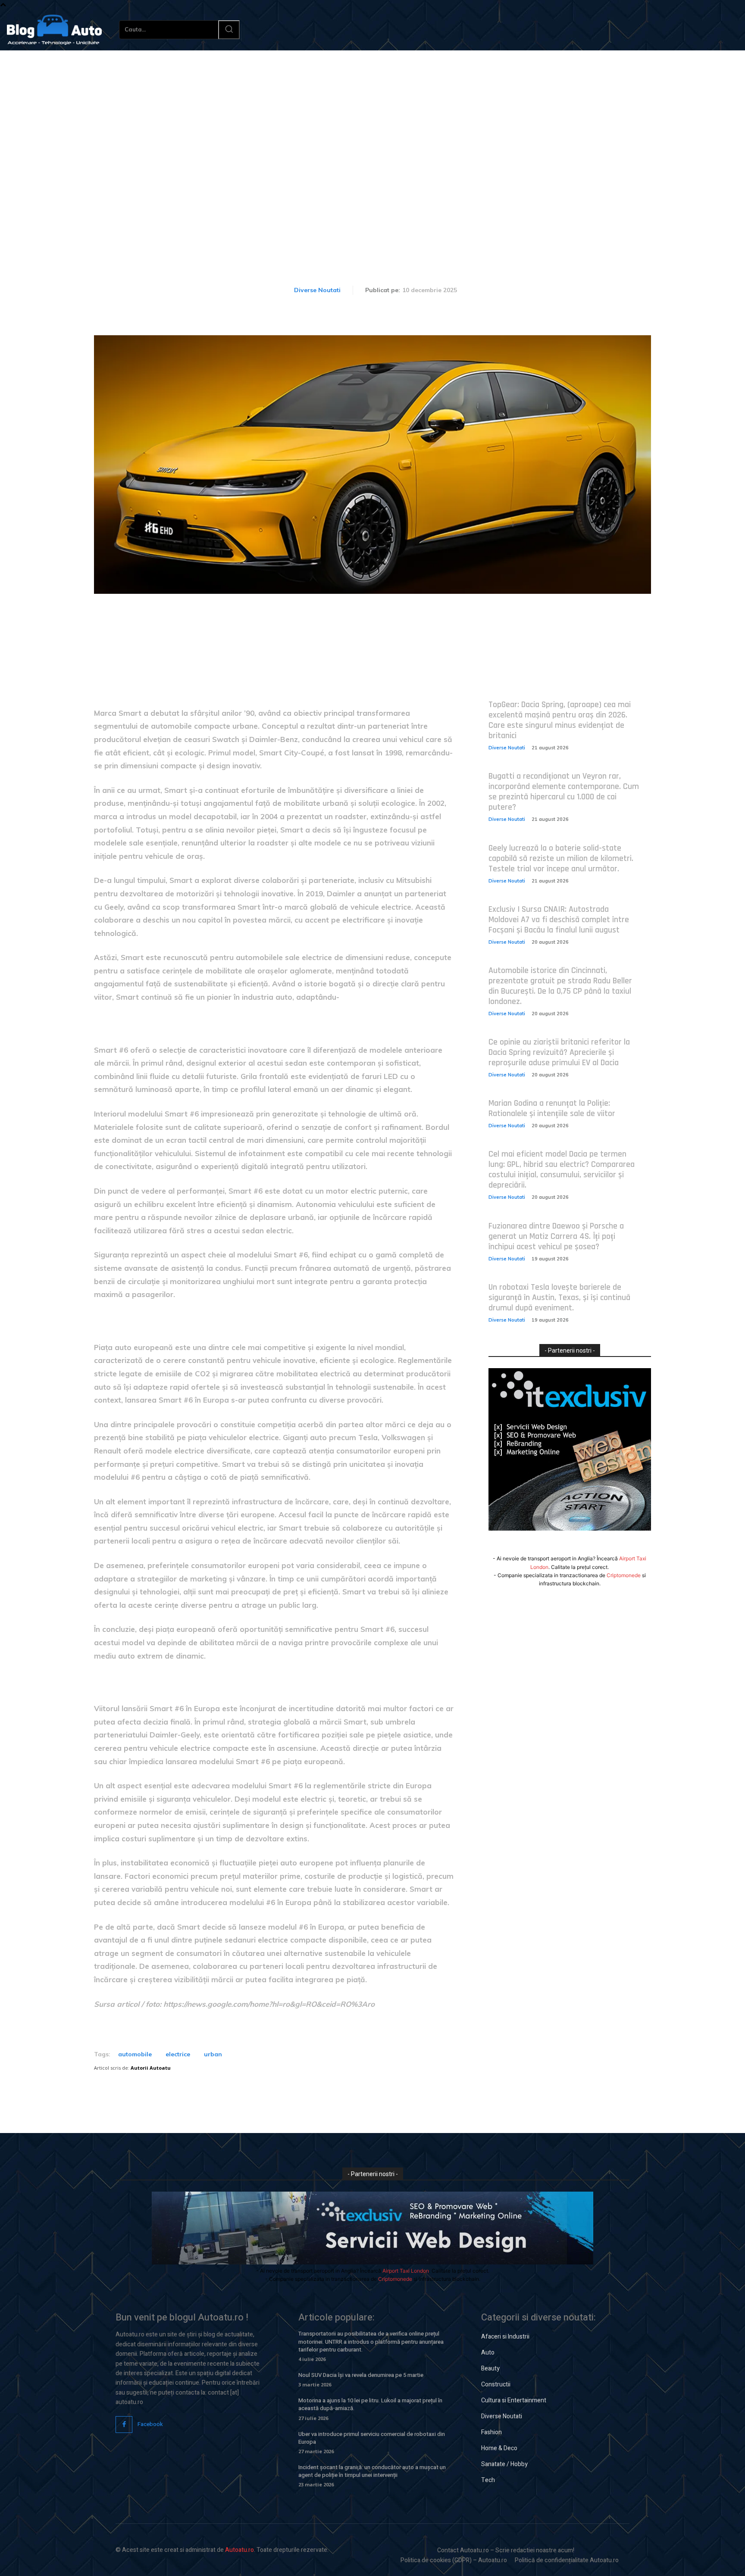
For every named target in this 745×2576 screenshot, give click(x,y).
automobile (135, 2054)
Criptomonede (624, 1575)
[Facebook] (124, 2425)
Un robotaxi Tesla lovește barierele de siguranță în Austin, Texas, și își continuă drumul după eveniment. (559, 1297)
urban (213, 2054)
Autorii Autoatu (151, 2068)
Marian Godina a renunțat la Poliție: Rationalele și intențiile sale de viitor (552, 1108)
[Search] (229, 30)
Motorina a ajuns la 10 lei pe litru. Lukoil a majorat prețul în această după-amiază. (370, 2404)
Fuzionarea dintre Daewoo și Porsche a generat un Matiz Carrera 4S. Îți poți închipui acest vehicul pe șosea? (556, 1236)
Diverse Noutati (317, 290)
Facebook (150, 2424)
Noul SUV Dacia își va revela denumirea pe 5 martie (361, 2375)
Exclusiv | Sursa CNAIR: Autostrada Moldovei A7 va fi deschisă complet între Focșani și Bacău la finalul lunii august (559, 920)
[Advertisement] (372, 115)
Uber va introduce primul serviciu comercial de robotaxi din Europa (372, 2438)
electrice (178, 2054)
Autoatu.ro (239, 2550)
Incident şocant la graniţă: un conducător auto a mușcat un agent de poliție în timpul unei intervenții (372, 2471)
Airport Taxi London (406, 2271)
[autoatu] (54, 30)
